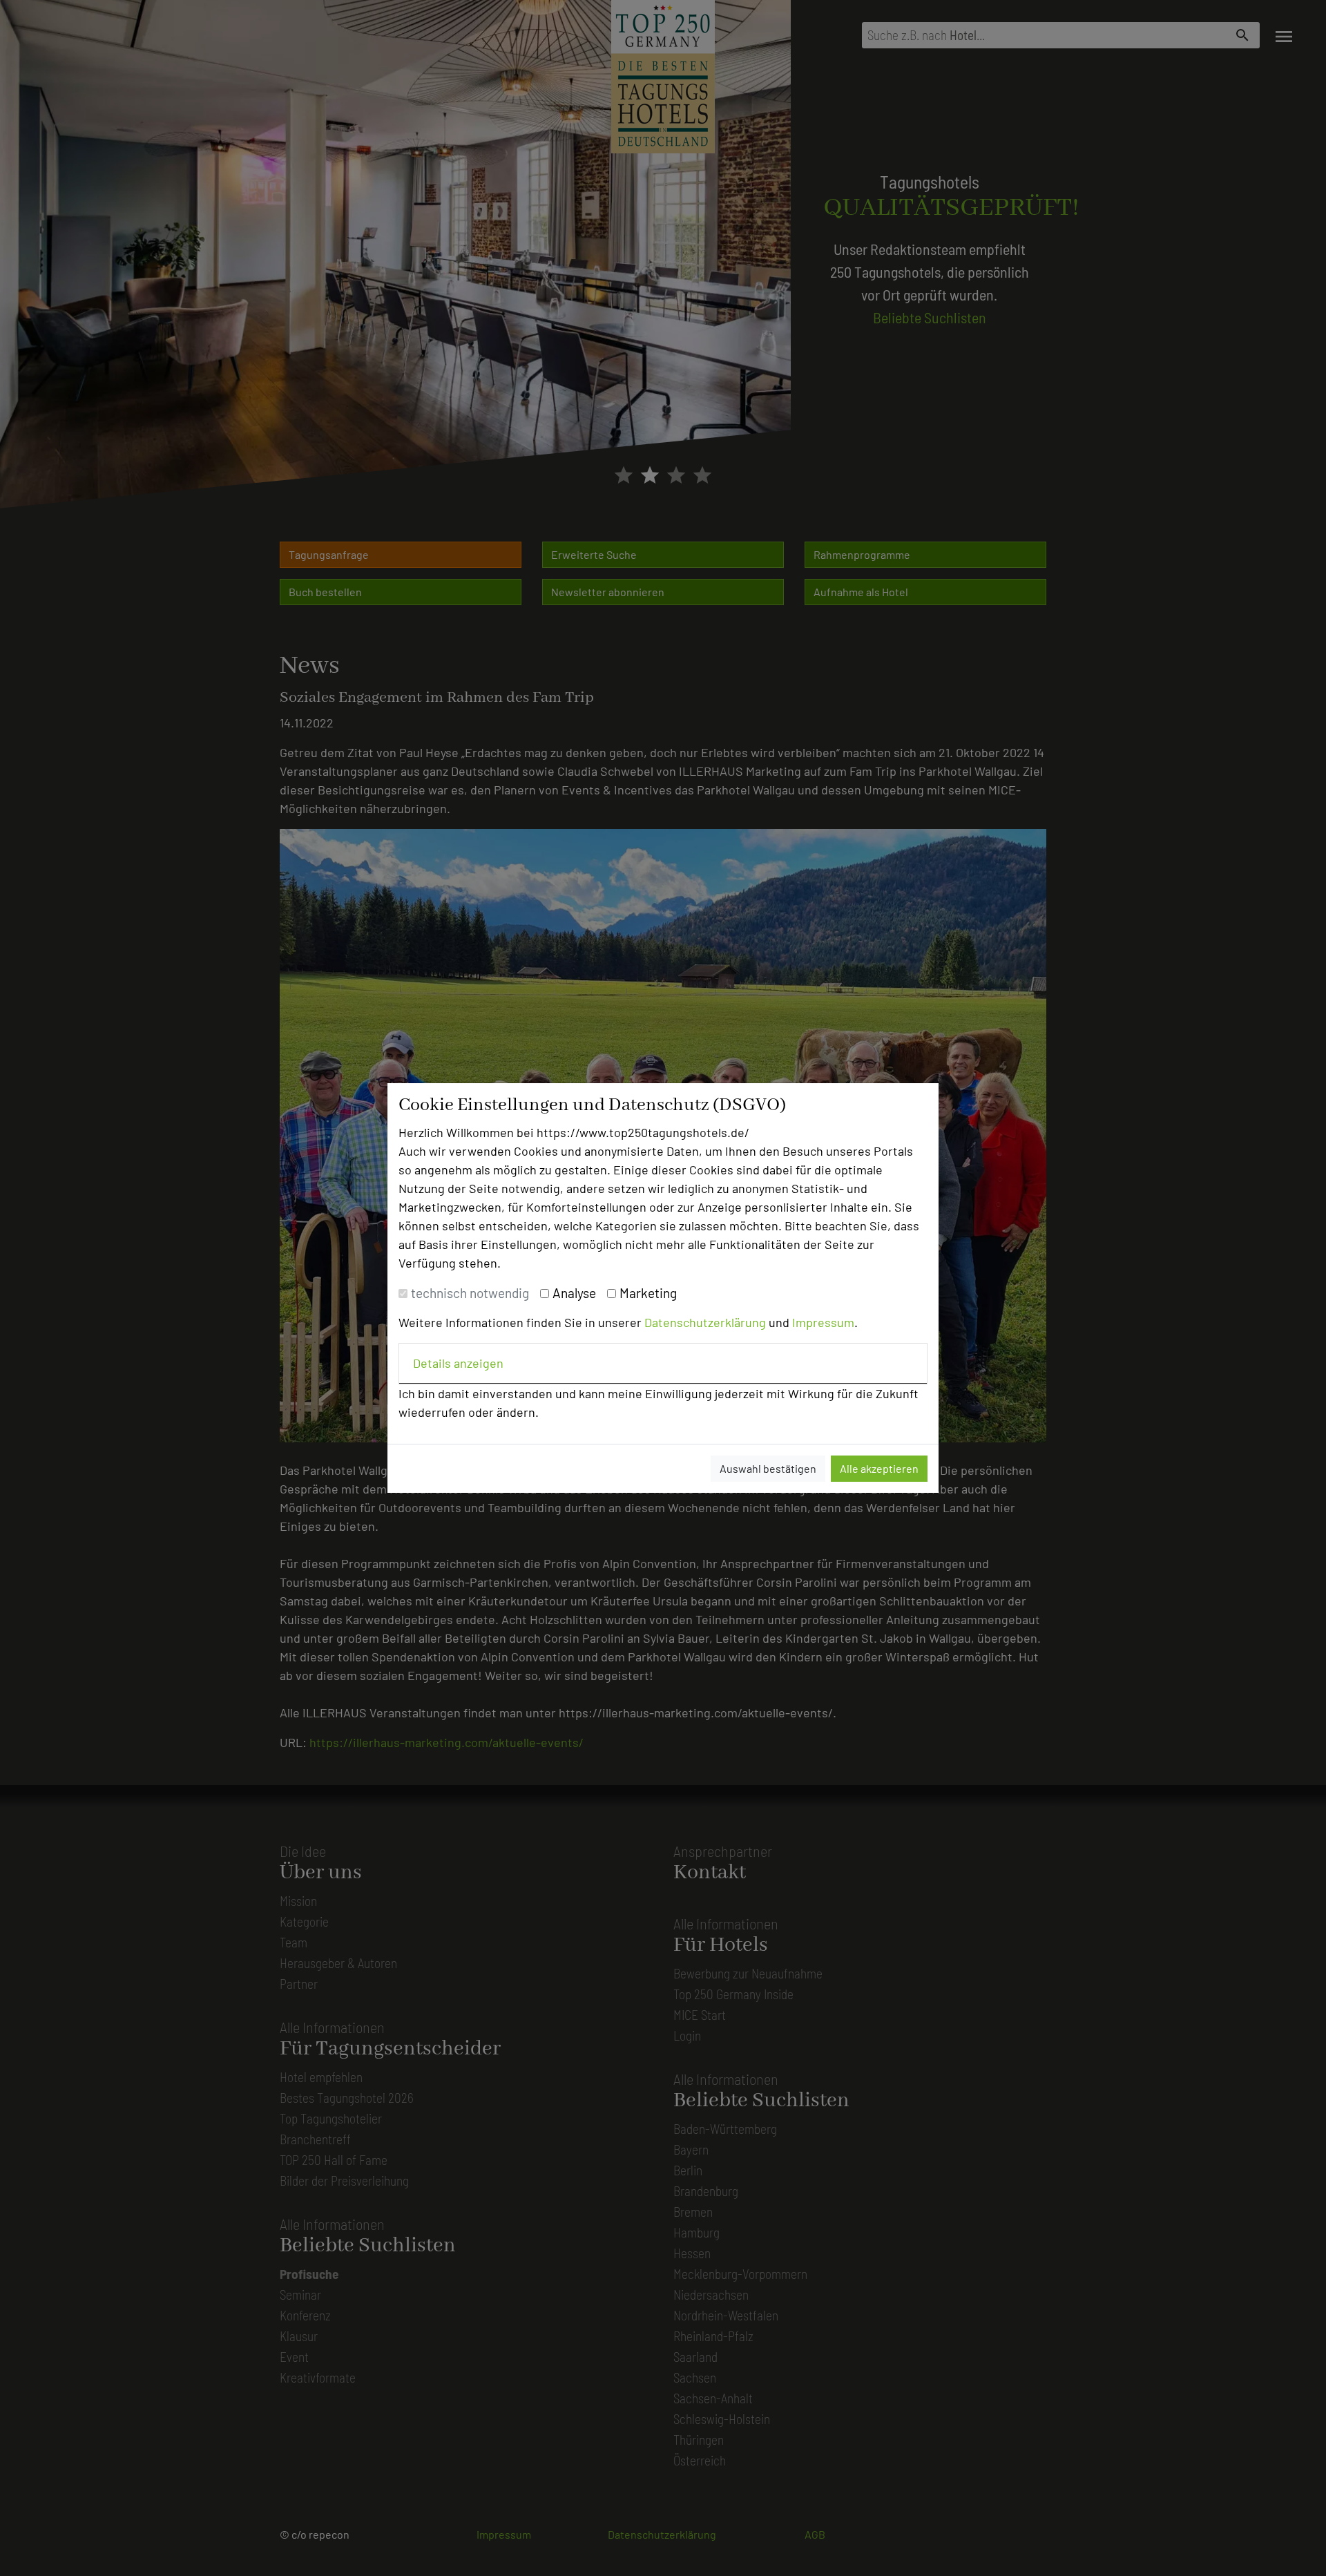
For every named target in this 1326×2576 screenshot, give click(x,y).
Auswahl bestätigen (768, 1468)
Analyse (574, 1293)
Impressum (823, 1322)
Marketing (648, 1293)
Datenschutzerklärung (705, 1322)
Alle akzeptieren (879, 1468)
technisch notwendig (470, 1293)
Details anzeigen (458, 1363)
